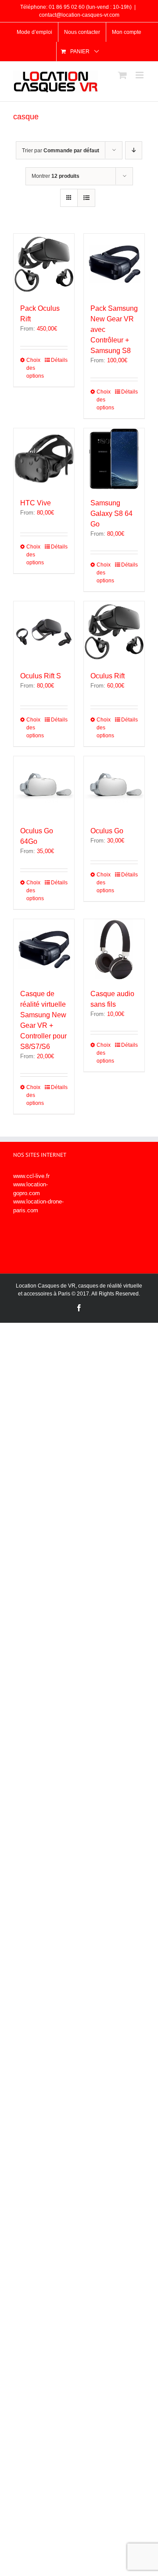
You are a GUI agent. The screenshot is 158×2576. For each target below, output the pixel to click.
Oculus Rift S (41, 676)
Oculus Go (107, 831)
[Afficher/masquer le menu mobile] (140, 75)
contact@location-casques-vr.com (79, 15)
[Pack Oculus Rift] (44, 264)
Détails (59, 360)
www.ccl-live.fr (31, 1176)
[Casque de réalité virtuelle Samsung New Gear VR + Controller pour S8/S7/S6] (44, 949)
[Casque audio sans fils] (114, 949)
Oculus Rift (108, 676)
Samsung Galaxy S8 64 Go (111, 513)
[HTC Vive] (44, 459)
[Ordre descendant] (134, 150)
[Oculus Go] (114, 787)
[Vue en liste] (86, 198)
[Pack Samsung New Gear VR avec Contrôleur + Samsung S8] (114, 264)
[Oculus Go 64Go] (44, 787)
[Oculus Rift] (114, 632)
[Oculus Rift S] (44, 632)
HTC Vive (36, 503)
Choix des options (35, 368)
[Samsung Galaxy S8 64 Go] (114, 459)
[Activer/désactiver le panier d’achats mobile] (122, 75)
